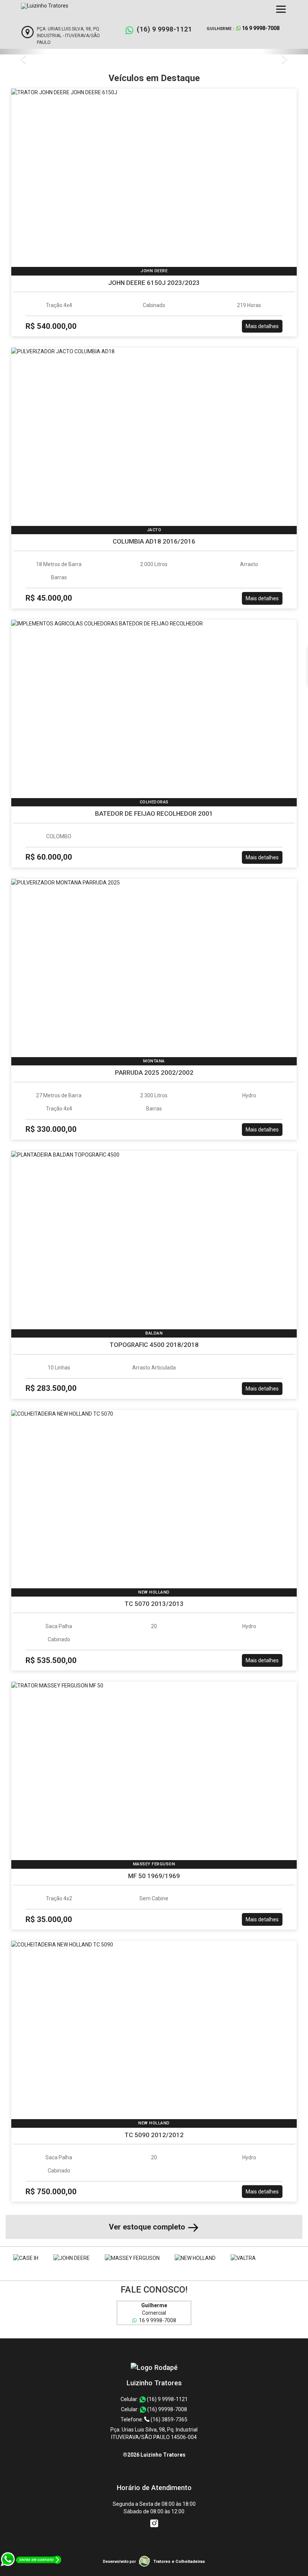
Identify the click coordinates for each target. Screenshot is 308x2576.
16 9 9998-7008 (156, 2320)
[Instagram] (154, 2523)
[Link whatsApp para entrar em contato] (31, 2572)
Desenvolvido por (119, 2562)
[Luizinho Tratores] (154, 2367)
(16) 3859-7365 (168, 2419)
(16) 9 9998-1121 (164, 29)
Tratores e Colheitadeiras (179, 2562)
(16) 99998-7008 (167, 2409)
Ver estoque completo (148, 2227)
